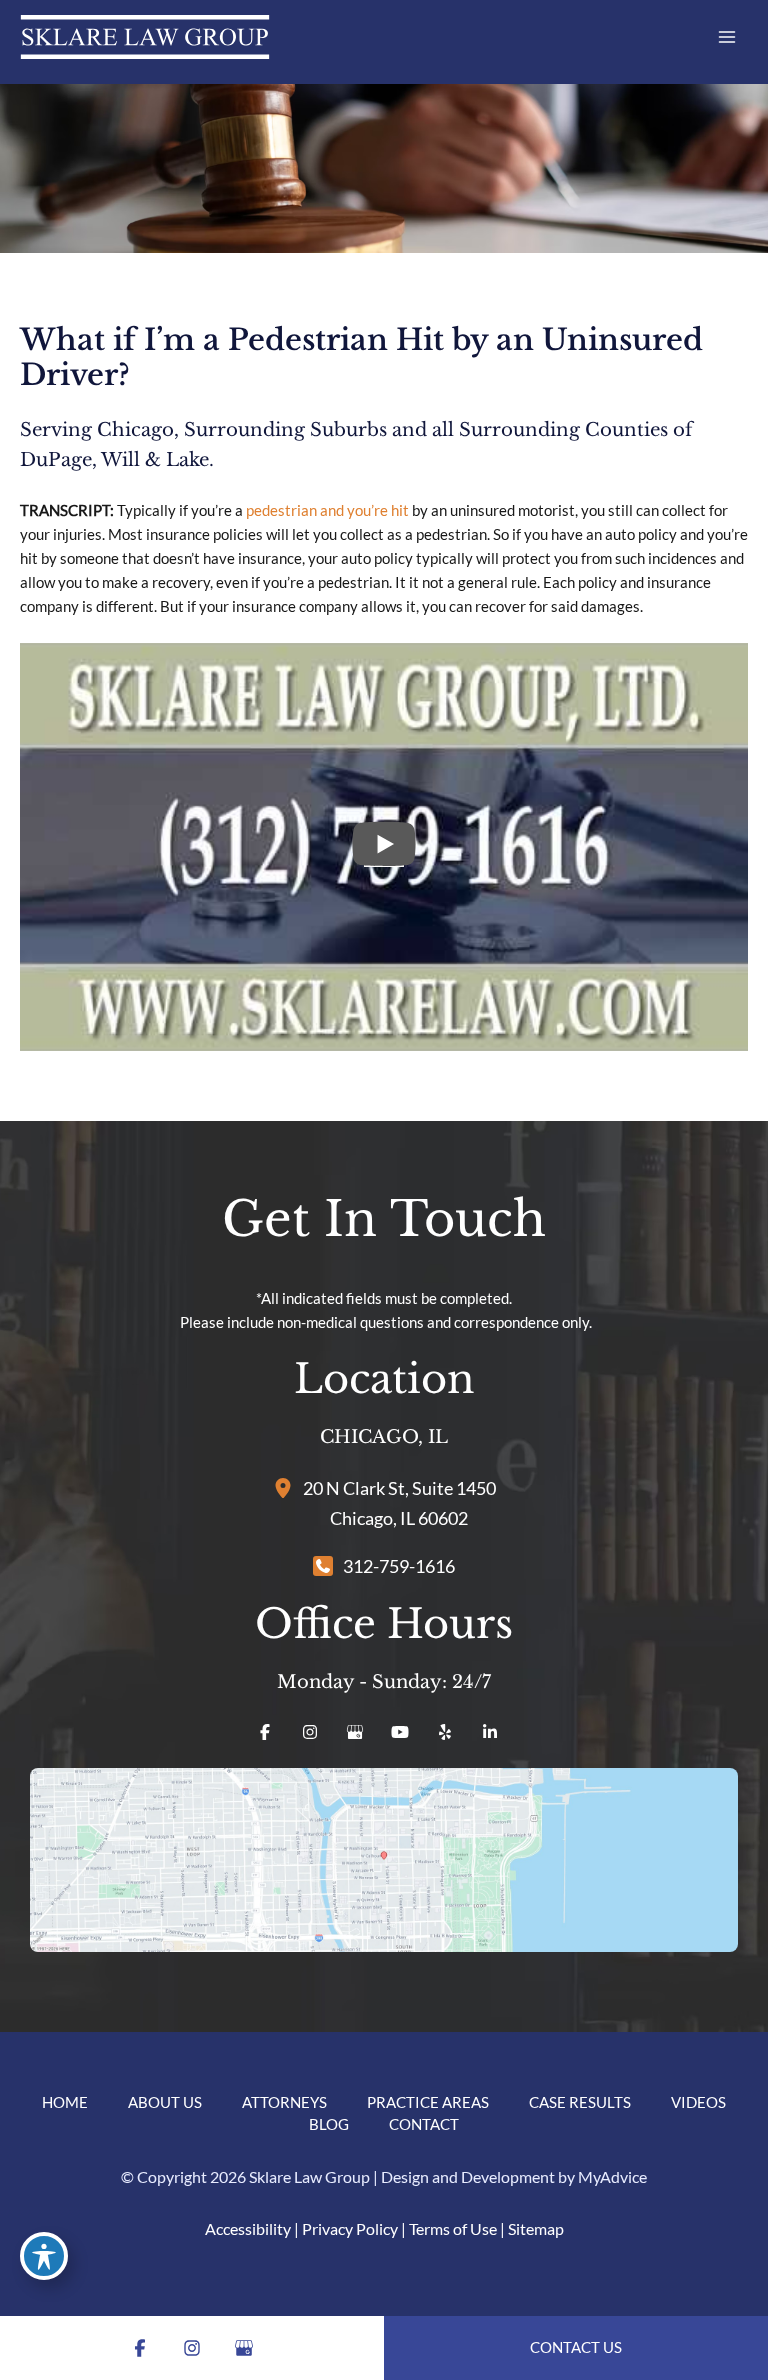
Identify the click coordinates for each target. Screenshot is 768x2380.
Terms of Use (453, 2228)
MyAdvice (612, 2176)
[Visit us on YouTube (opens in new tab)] (400, 1732)
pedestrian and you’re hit (327, 510)
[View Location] (288, 1486)
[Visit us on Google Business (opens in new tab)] (355, 1732)
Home (65, 2102)
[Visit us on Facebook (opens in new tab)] (265, 1732)
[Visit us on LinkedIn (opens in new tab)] (490, 1732)
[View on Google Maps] (384, 1860)
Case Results (580, 2102)
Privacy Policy (350, 2228)
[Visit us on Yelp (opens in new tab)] (445, 1732)
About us (165, 2102)
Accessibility (248, 2228)
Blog (329, 2124)
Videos (698, 2102)
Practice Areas (428, 2102)
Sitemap (536, 2228)
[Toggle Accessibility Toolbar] (44, 2256)
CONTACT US (576, 2347)
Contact (424, 2124)
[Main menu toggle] (727, 37)
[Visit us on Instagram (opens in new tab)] (310, 1732)
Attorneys (284, 2102)
